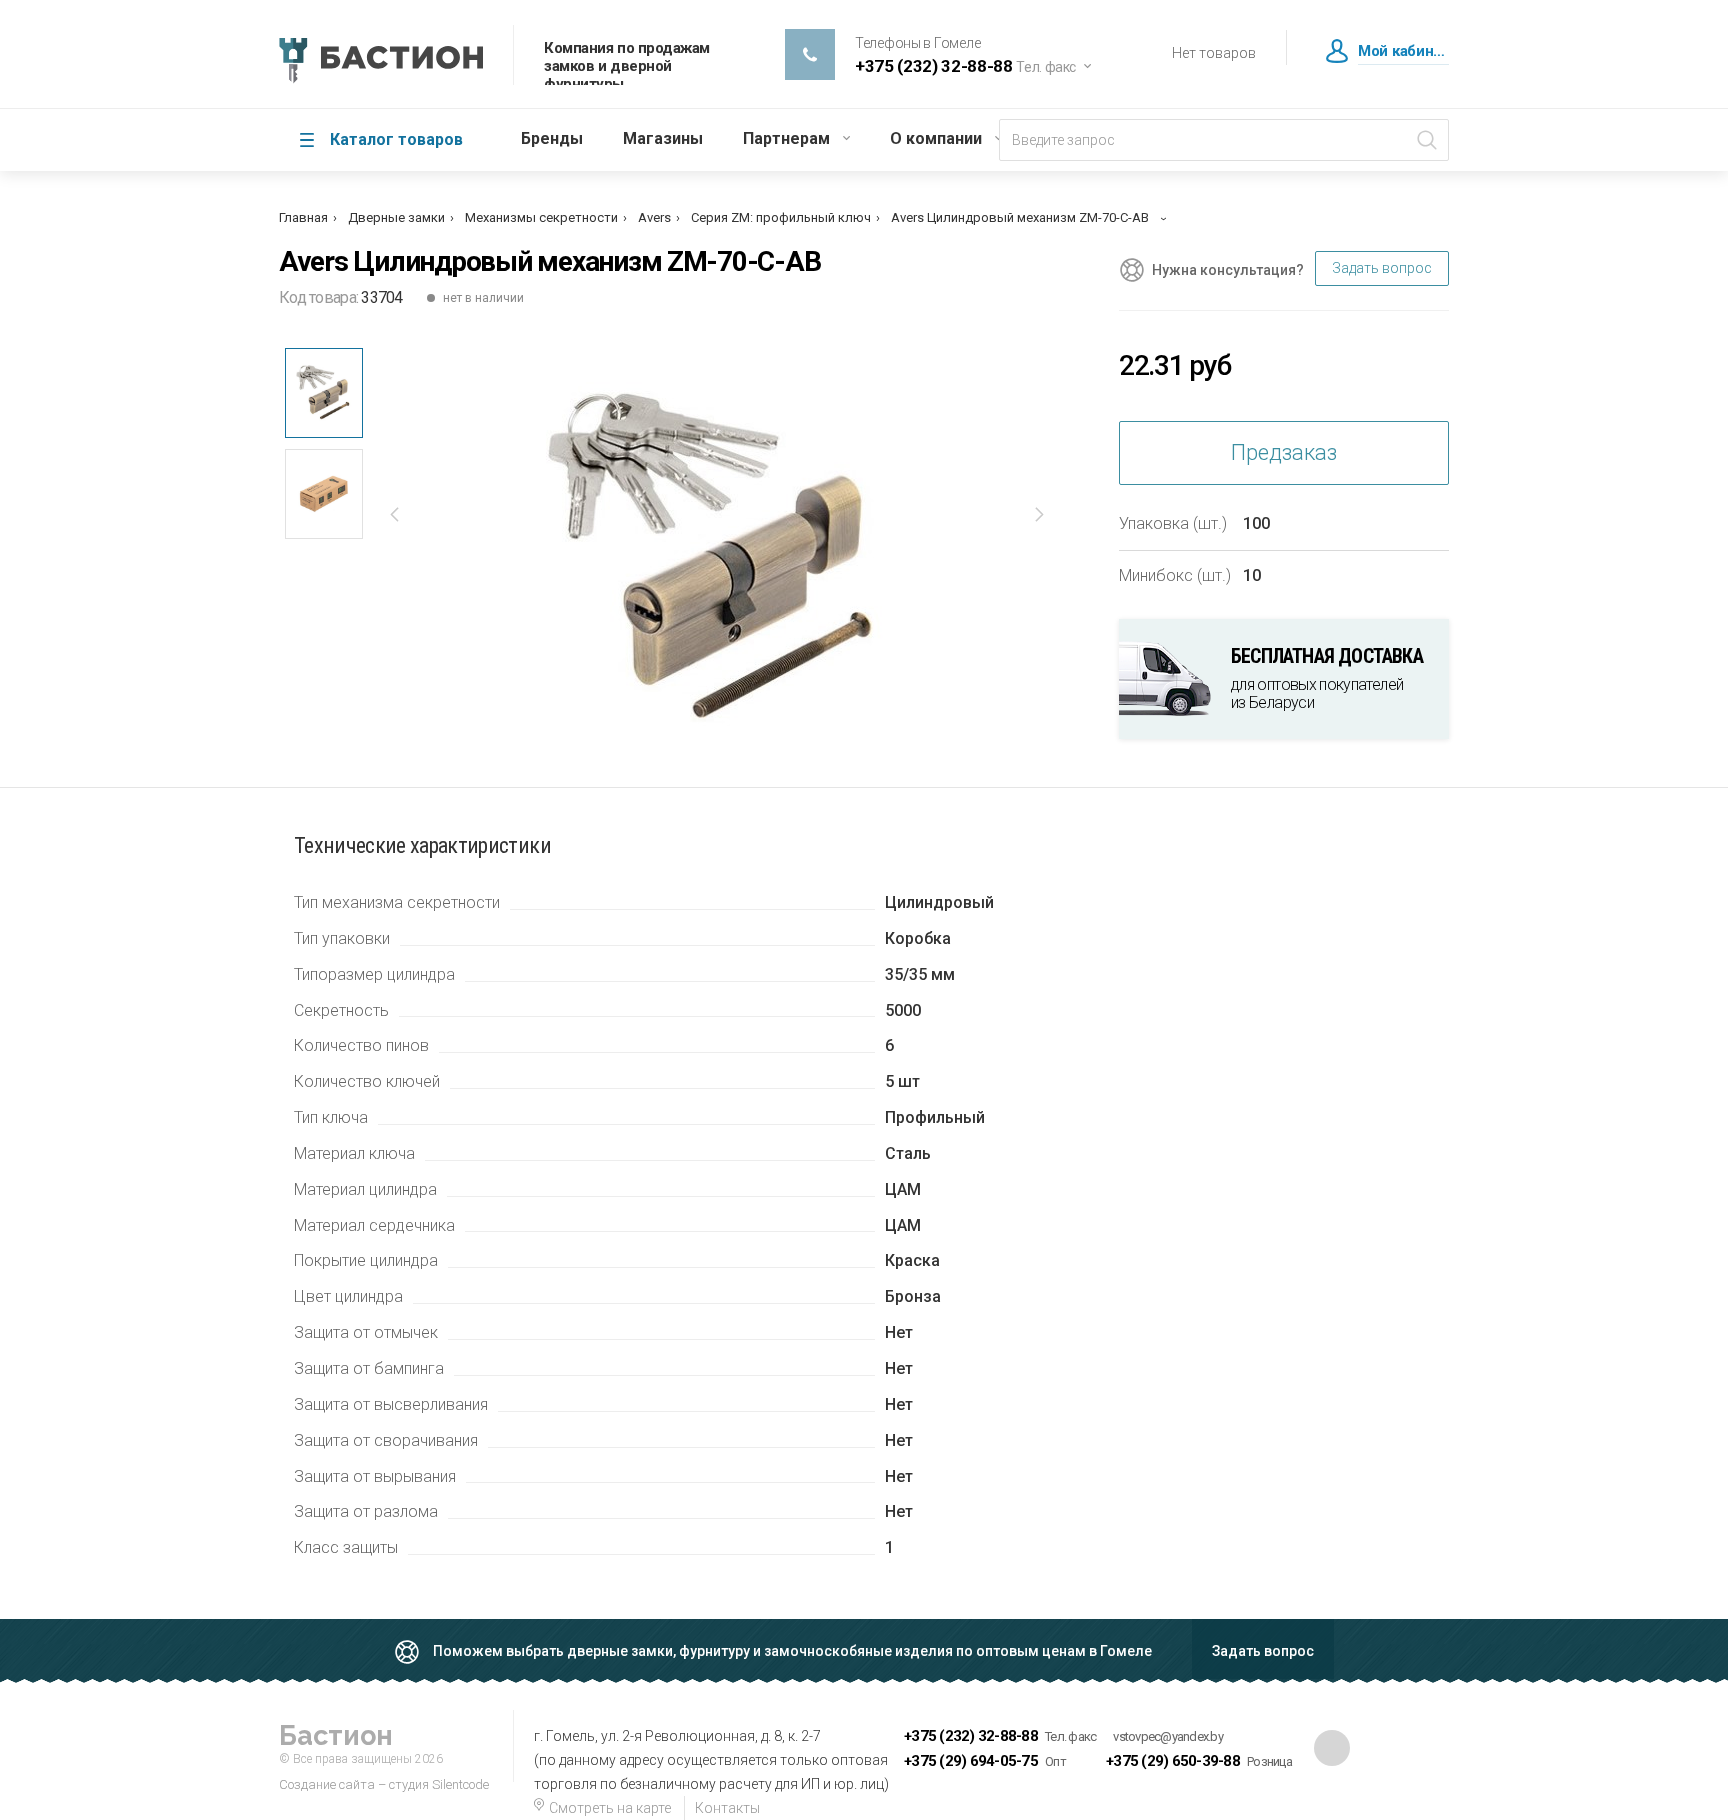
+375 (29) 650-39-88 (1173, 1761)
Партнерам (786, 138)
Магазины (663, 138)
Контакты (727, 1808)
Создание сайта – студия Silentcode (384, 1784)
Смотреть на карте (608, 1808)
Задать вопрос (1382, 268)
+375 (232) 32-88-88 (971, 1736)
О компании (936, 138)
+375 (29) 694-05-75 (971, 1761)
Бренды (552, 138)
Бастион (336, 1735)
